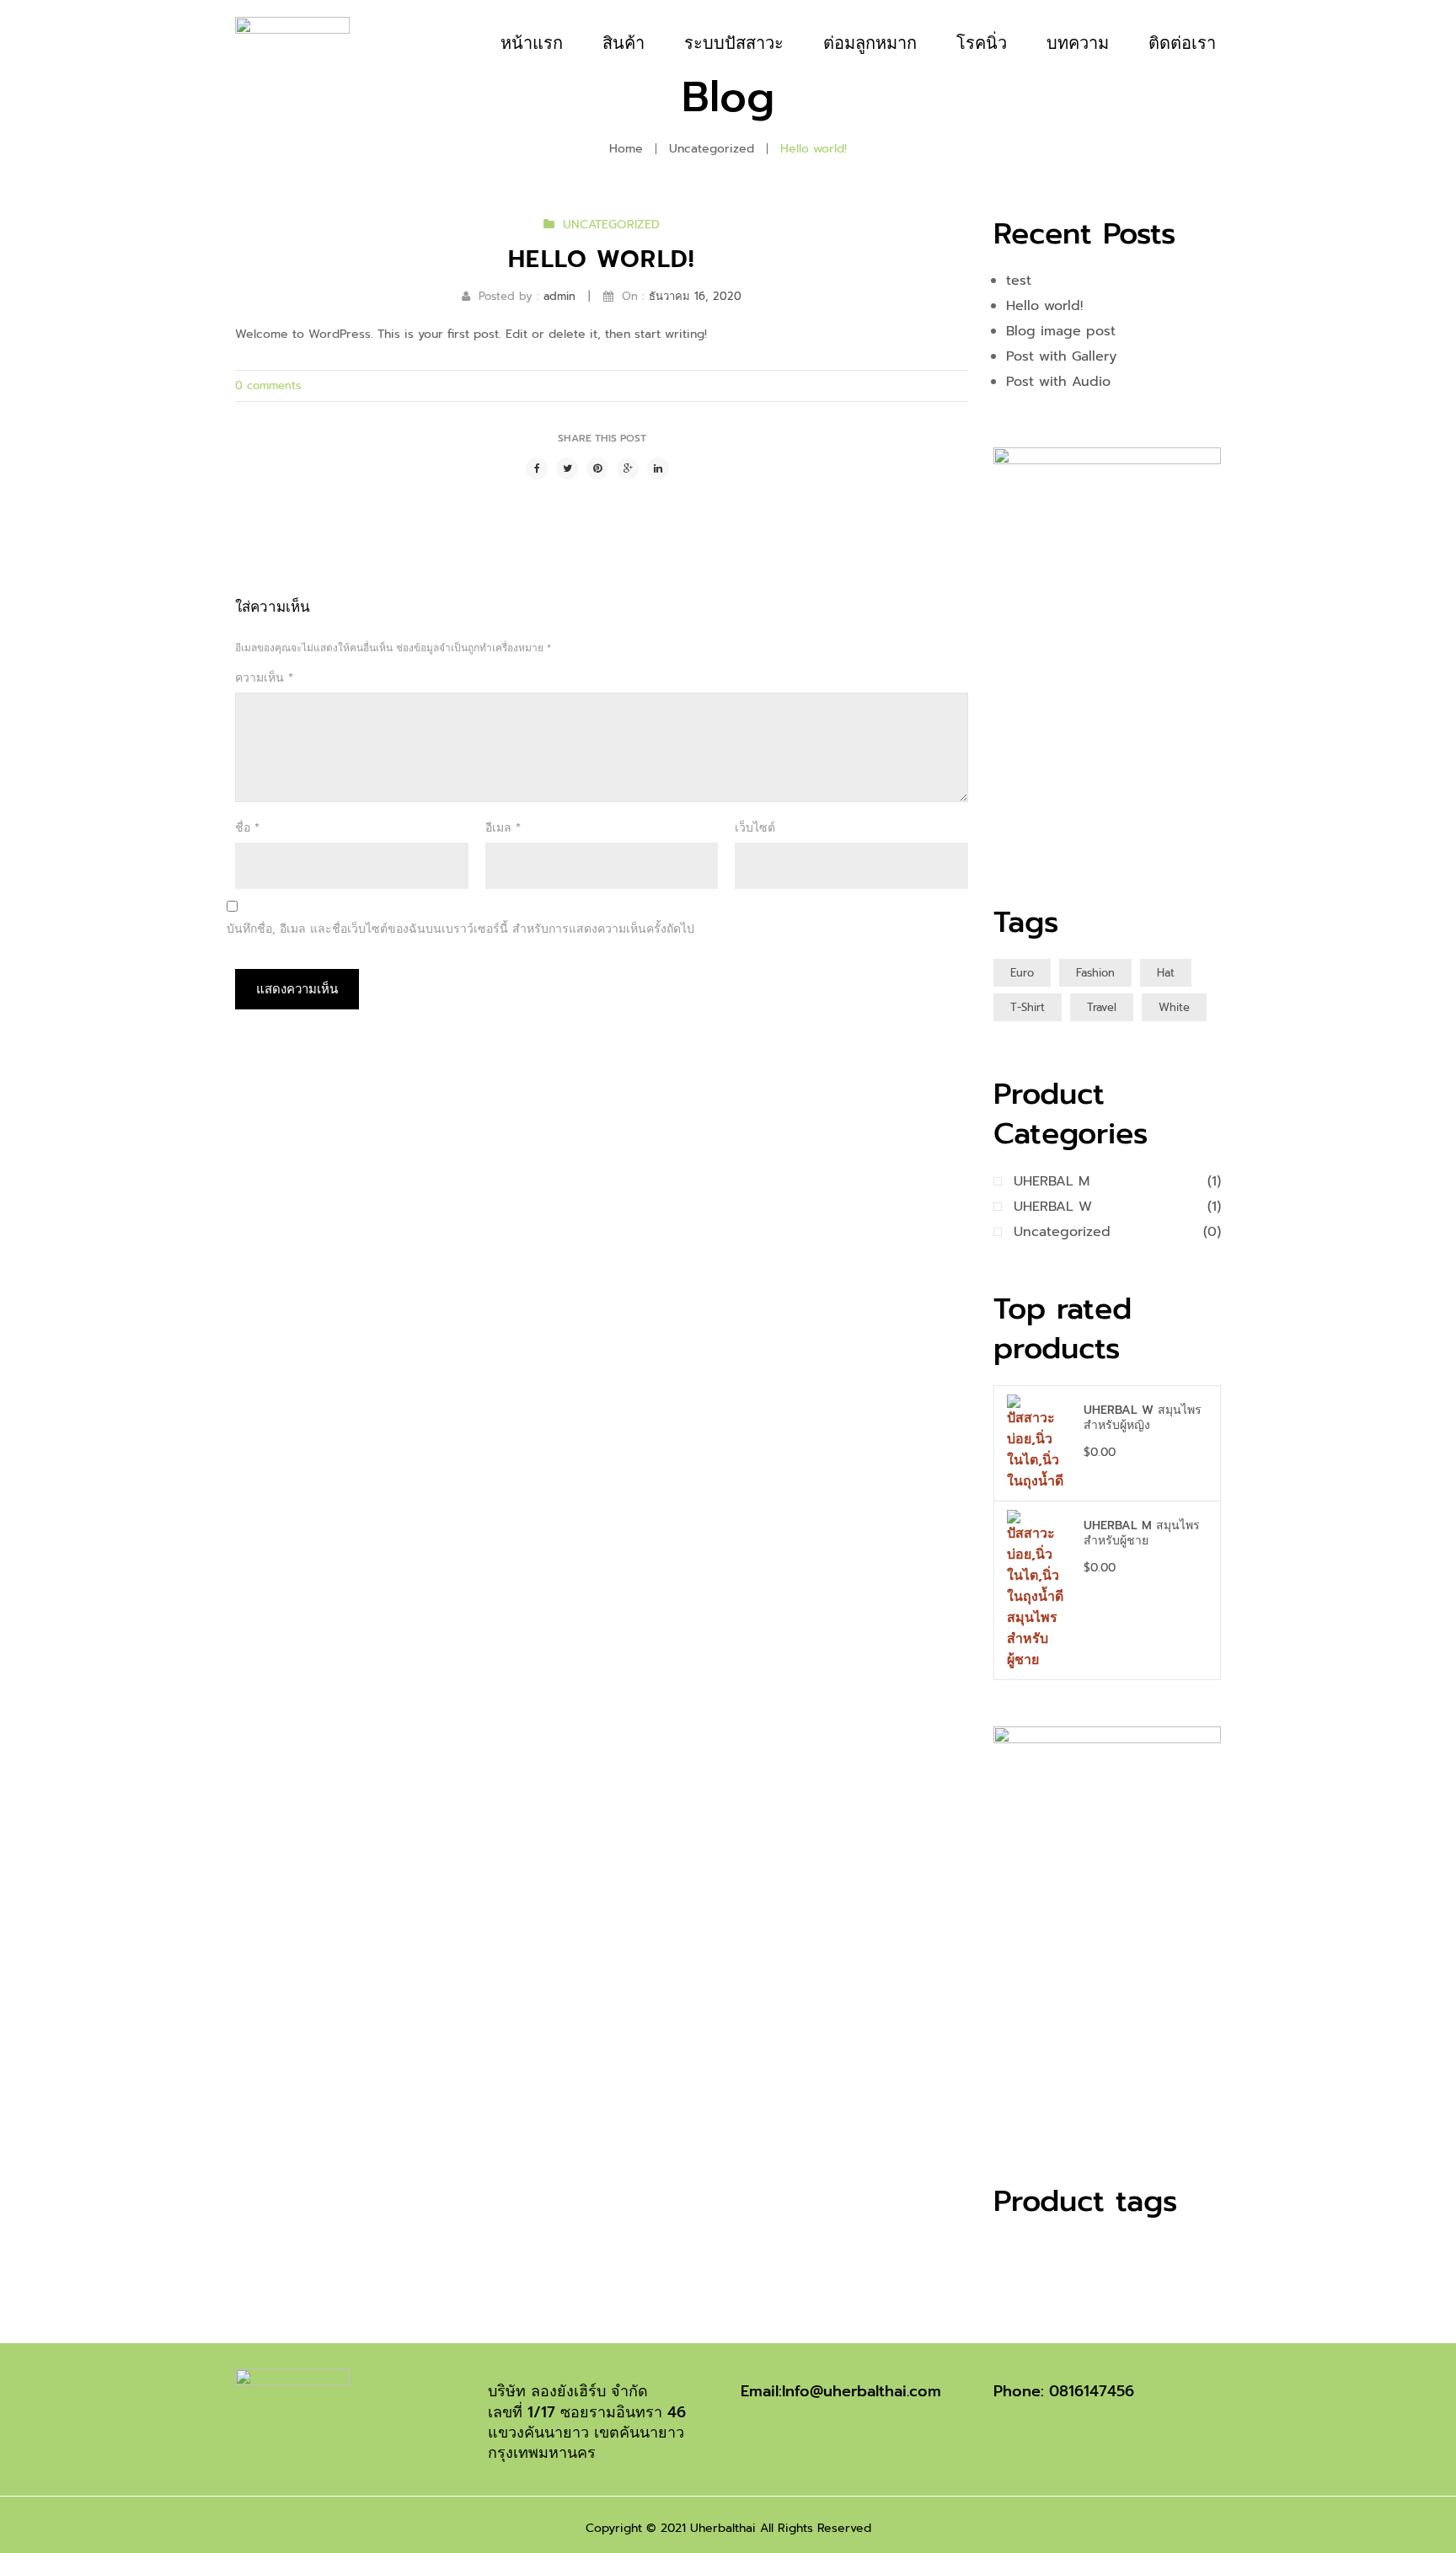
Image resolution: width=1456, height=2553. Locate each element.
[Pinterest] (597, 468)
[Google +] (628, 468)
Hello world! (1044, 306)
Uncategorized (712, 149)
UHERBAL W (1053, 1207)
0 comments (268, 385)
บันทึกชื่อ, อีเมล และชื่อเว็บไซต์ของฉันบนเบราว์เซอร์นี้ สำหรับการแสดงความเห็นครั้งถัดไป (460, 929)
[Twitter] (567, 468)
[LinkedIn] (658, 468)
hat (1166, 973)
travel (1102, 1007)
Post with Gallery (1061, 356)
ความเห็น (264, 678)
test (1019, 281)
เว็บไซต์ (755, 828)
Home (626, 149)
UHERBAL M (1052, 1181)
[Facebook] (537, 468)
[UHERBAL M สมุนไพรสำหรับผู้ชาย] (1037, 1590)
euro (1022, 973)
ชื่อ (247, 828)
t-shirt (1028, 1007)
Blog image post (1061, 331)
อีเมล (503, 828)
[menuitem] (532, 43)
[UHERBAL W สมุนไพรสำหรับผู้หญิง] (1037, 1443)
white (1174, 1007)
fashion (1095, 973)
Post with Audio (1058, 382)
